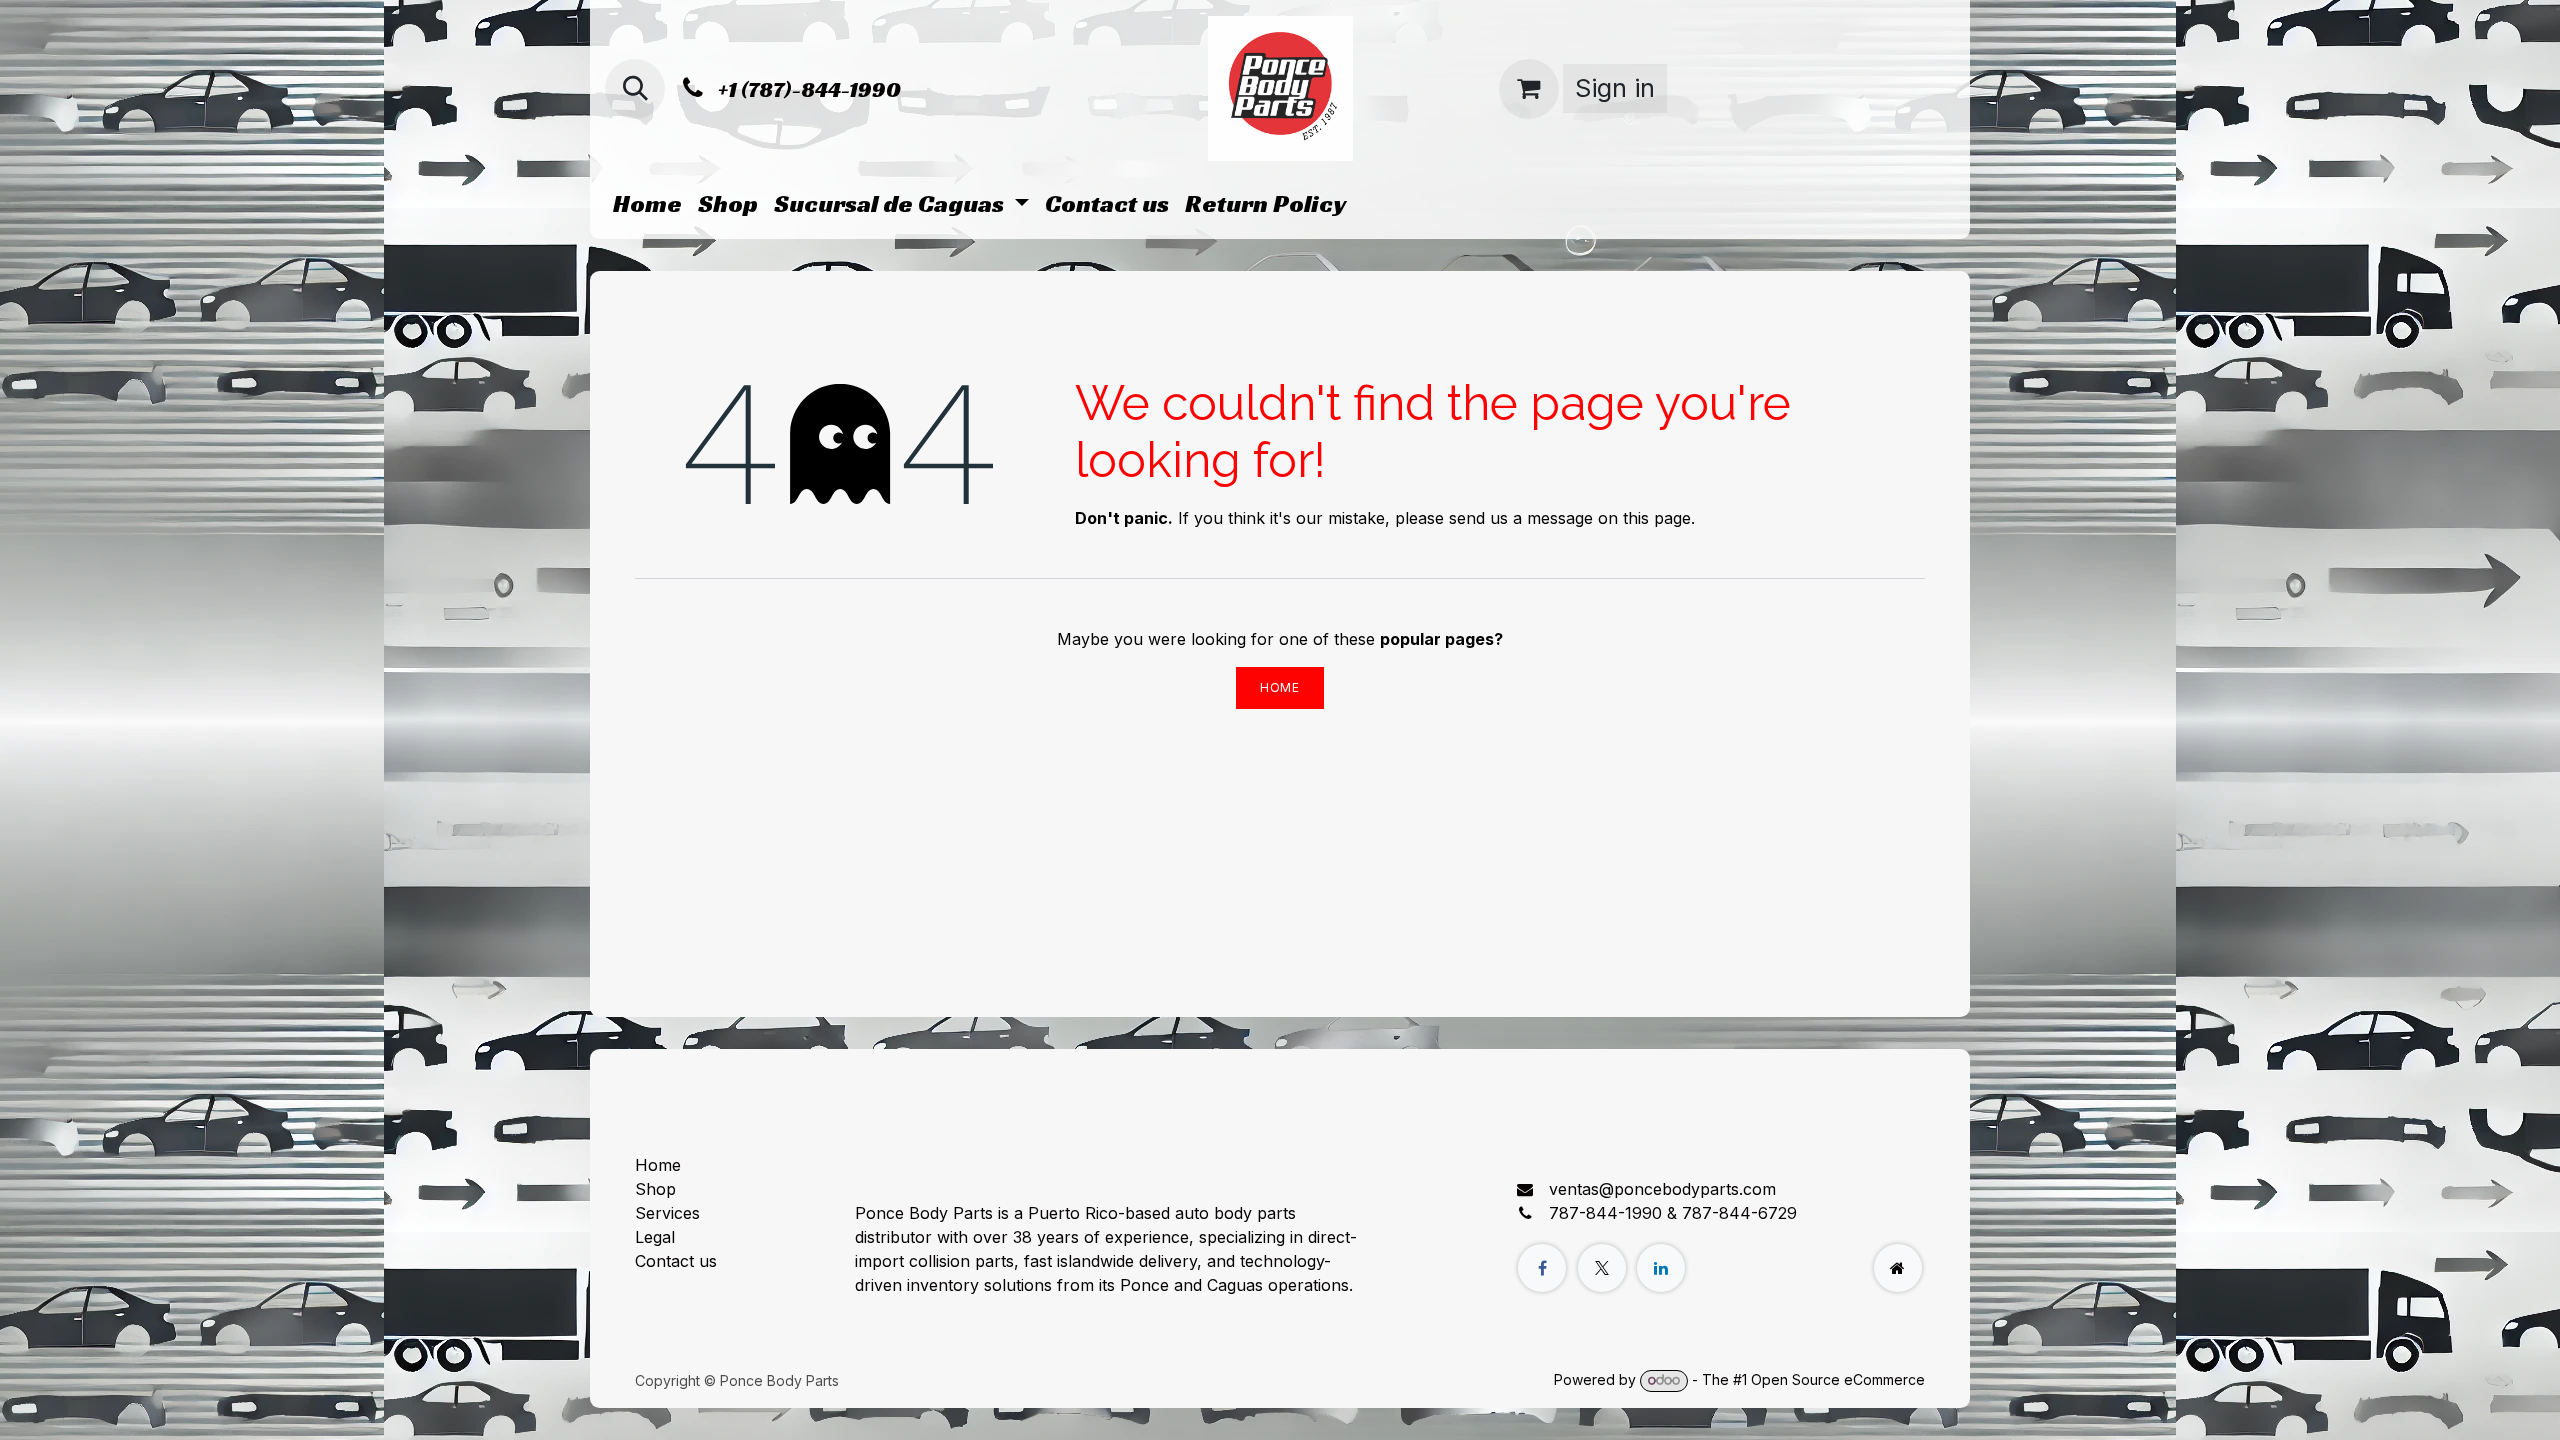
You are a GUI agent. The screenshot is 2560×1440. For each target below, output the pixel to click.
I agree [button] (1886, 1407)
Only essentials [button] (1788, 1407)
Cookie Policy (1235, 1405)
